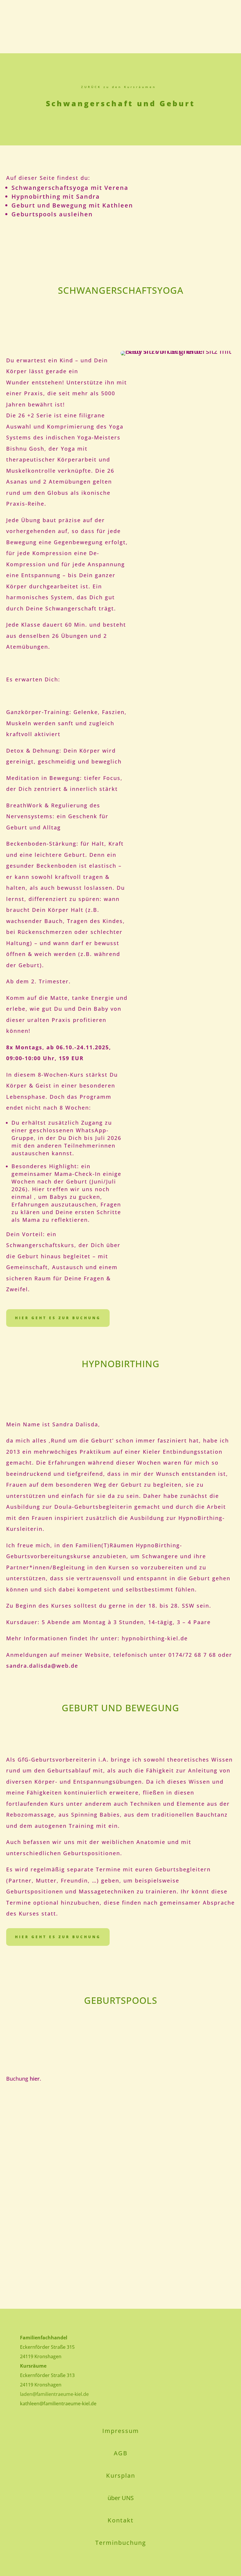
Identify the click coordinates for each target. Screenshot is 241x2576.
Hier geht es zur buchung (58, 1937)
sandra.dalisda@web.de (42, 1666)
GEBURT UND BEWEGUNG (120, 1708)
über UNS (121, 2498)
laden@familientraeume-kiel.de (54, 2394)
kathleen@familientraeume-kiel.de (58, 2404)
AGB (121, 2453)
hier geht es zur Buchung (58, 1318)
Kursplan (121, 2475)
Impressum (121, 2431)
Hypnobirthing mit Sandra (56, 196)
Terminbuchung (121, 2543)
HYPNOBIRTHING (121, 1364)
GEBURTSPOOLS (121, 2000)
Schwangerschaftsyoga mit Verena (70, 188)
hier (35, 2079)
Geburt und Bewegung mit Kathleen (72, 205)
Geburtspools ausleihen (52, 214)
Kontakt (121, 2520)
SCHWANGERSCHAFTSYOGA (121, 290)
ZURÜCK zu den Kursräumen (119, 87)
